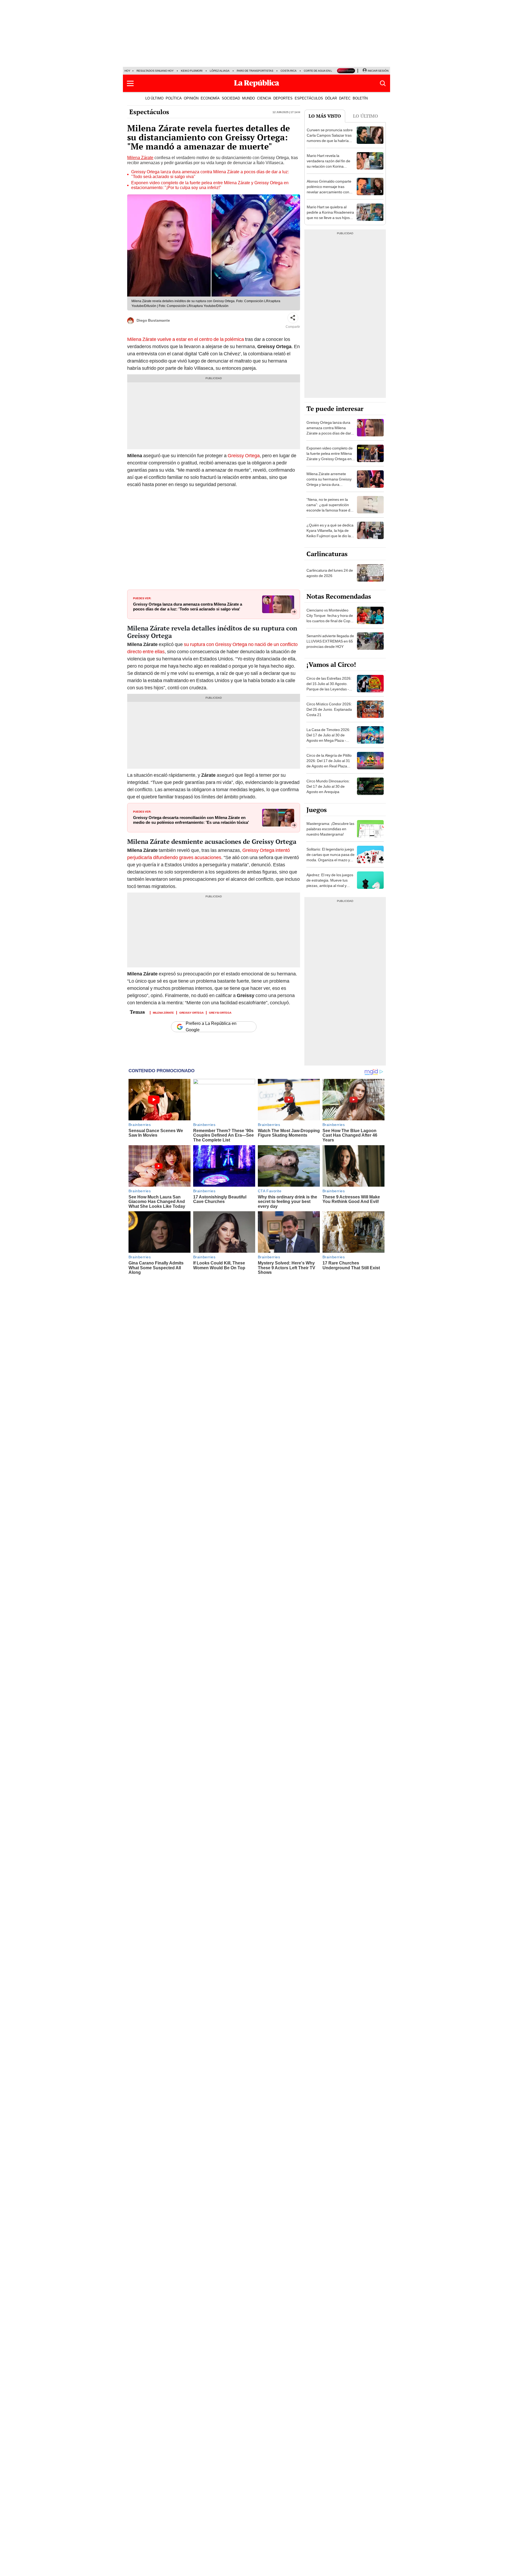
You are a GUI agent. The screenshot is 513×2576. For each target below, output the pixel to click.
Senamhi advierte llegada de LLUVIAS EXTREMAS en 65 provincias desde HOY (330, 641)
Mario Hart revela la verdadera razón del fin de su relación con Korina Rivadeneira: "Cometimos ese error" (329, 166)
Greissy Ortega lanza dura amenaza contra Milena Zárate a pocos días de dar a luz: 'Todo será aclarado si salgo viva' (188, 607)
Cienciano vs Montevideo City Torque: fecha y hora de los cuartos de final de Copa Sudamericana (330, 618)
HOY (127, 71)
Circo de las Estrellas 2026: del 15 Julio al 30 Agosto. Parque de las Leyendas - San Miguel (329, 686)
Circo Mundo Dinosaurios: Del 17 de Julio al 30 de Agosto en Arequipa (328, 786)
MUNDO (248, 98)
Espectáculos (149, 112)
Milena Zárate (140, 158)
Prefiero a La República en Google (211, 1027)
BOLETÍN (360, 98)
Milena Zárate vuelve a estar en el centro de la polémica (186, 339)
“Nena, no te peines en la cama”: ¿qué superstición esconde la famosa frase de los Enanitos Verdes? (329, 507)
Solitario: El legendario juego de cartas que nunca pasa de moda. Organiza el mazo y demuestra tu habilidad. (331, 857)
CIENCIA (264, 98)
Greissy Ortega (244, 455)
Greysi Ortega (220, 1012)
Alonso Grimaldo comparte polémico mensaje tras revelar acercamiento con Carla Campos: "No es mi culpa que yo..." (329, 192)
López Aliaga (220, 71)
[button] (130, 83)
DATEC (345, 98)
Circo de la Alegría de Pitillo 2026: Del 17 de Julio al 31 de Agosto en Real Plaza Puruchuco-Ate (329, 763)
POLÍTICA (174, 98)
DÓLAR (331, 98)
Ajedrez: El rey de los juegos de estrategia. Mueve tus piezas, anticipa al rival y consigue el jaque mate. (330, 883)
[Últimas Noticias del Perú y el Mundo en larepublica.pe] (256, 83)
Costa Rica (289, 71)
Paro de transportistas (255, 71)
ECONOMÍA (210, 98)
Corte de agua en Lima (320, 71)
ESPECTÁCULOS (309, 98)
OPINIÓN (191, 98)
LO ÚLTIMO (154, 98)
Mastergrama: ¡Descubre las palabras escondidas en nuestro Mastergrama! (330, 829)
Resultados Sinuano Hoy (155, 71)
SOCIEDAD (231, 98)
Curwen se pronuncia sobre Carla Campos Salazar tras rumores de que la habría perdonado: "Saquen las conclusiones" (330, 141)
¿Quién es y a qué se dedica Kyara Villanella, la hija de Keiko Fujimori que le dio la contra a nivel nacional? (330, 533)
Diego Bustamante (153, 320)
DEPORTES (283, 98)
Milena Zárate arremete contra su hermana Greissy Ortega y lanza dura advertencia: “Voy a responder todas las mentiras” (329, 487)
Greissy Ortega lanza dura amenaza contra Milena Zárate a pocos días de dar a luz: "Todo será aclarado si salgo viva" (210, 174)
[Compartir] (293, 318)
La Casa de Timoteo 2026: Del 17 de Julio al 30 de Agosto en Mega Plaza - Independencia (328, 738)
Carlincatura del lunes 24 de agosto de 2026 (330, 573)
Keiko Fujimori (192, 71)
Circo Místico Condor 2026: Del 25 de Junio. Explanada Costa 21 (329, 709)
